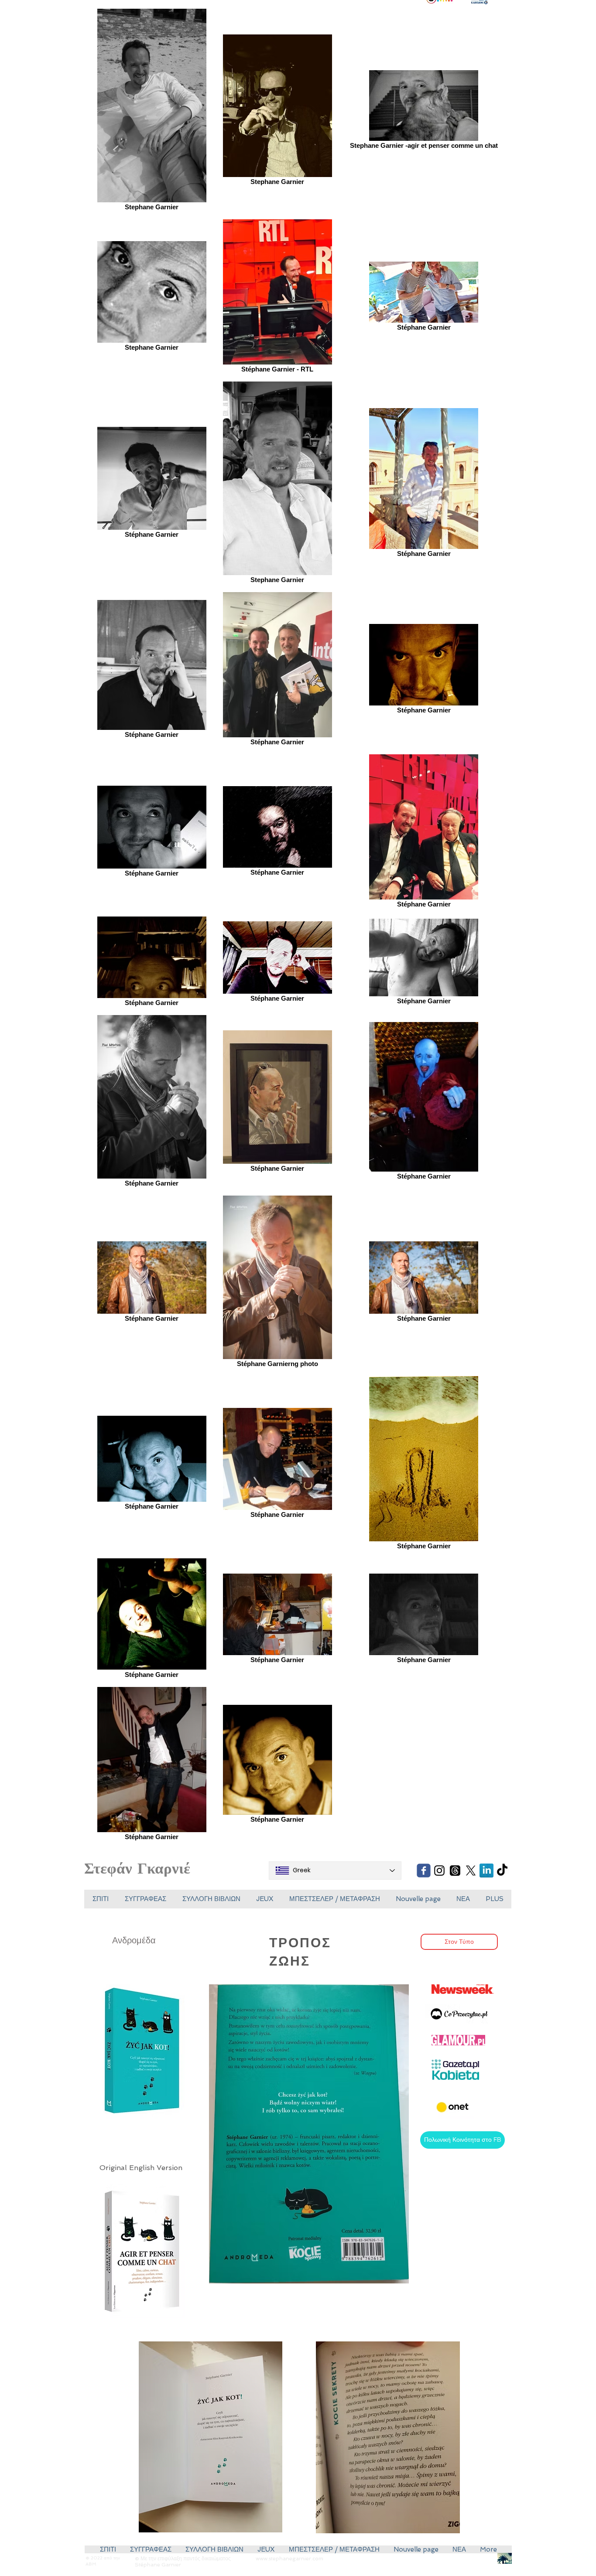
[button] (265, 1899)
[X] (471, 1871)
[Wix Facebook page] (424, 1871)
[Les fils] (455, 1871)
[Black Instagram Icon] (439, 1871)
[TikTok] (502, 1871)
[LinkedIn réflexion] (486, 1871)
